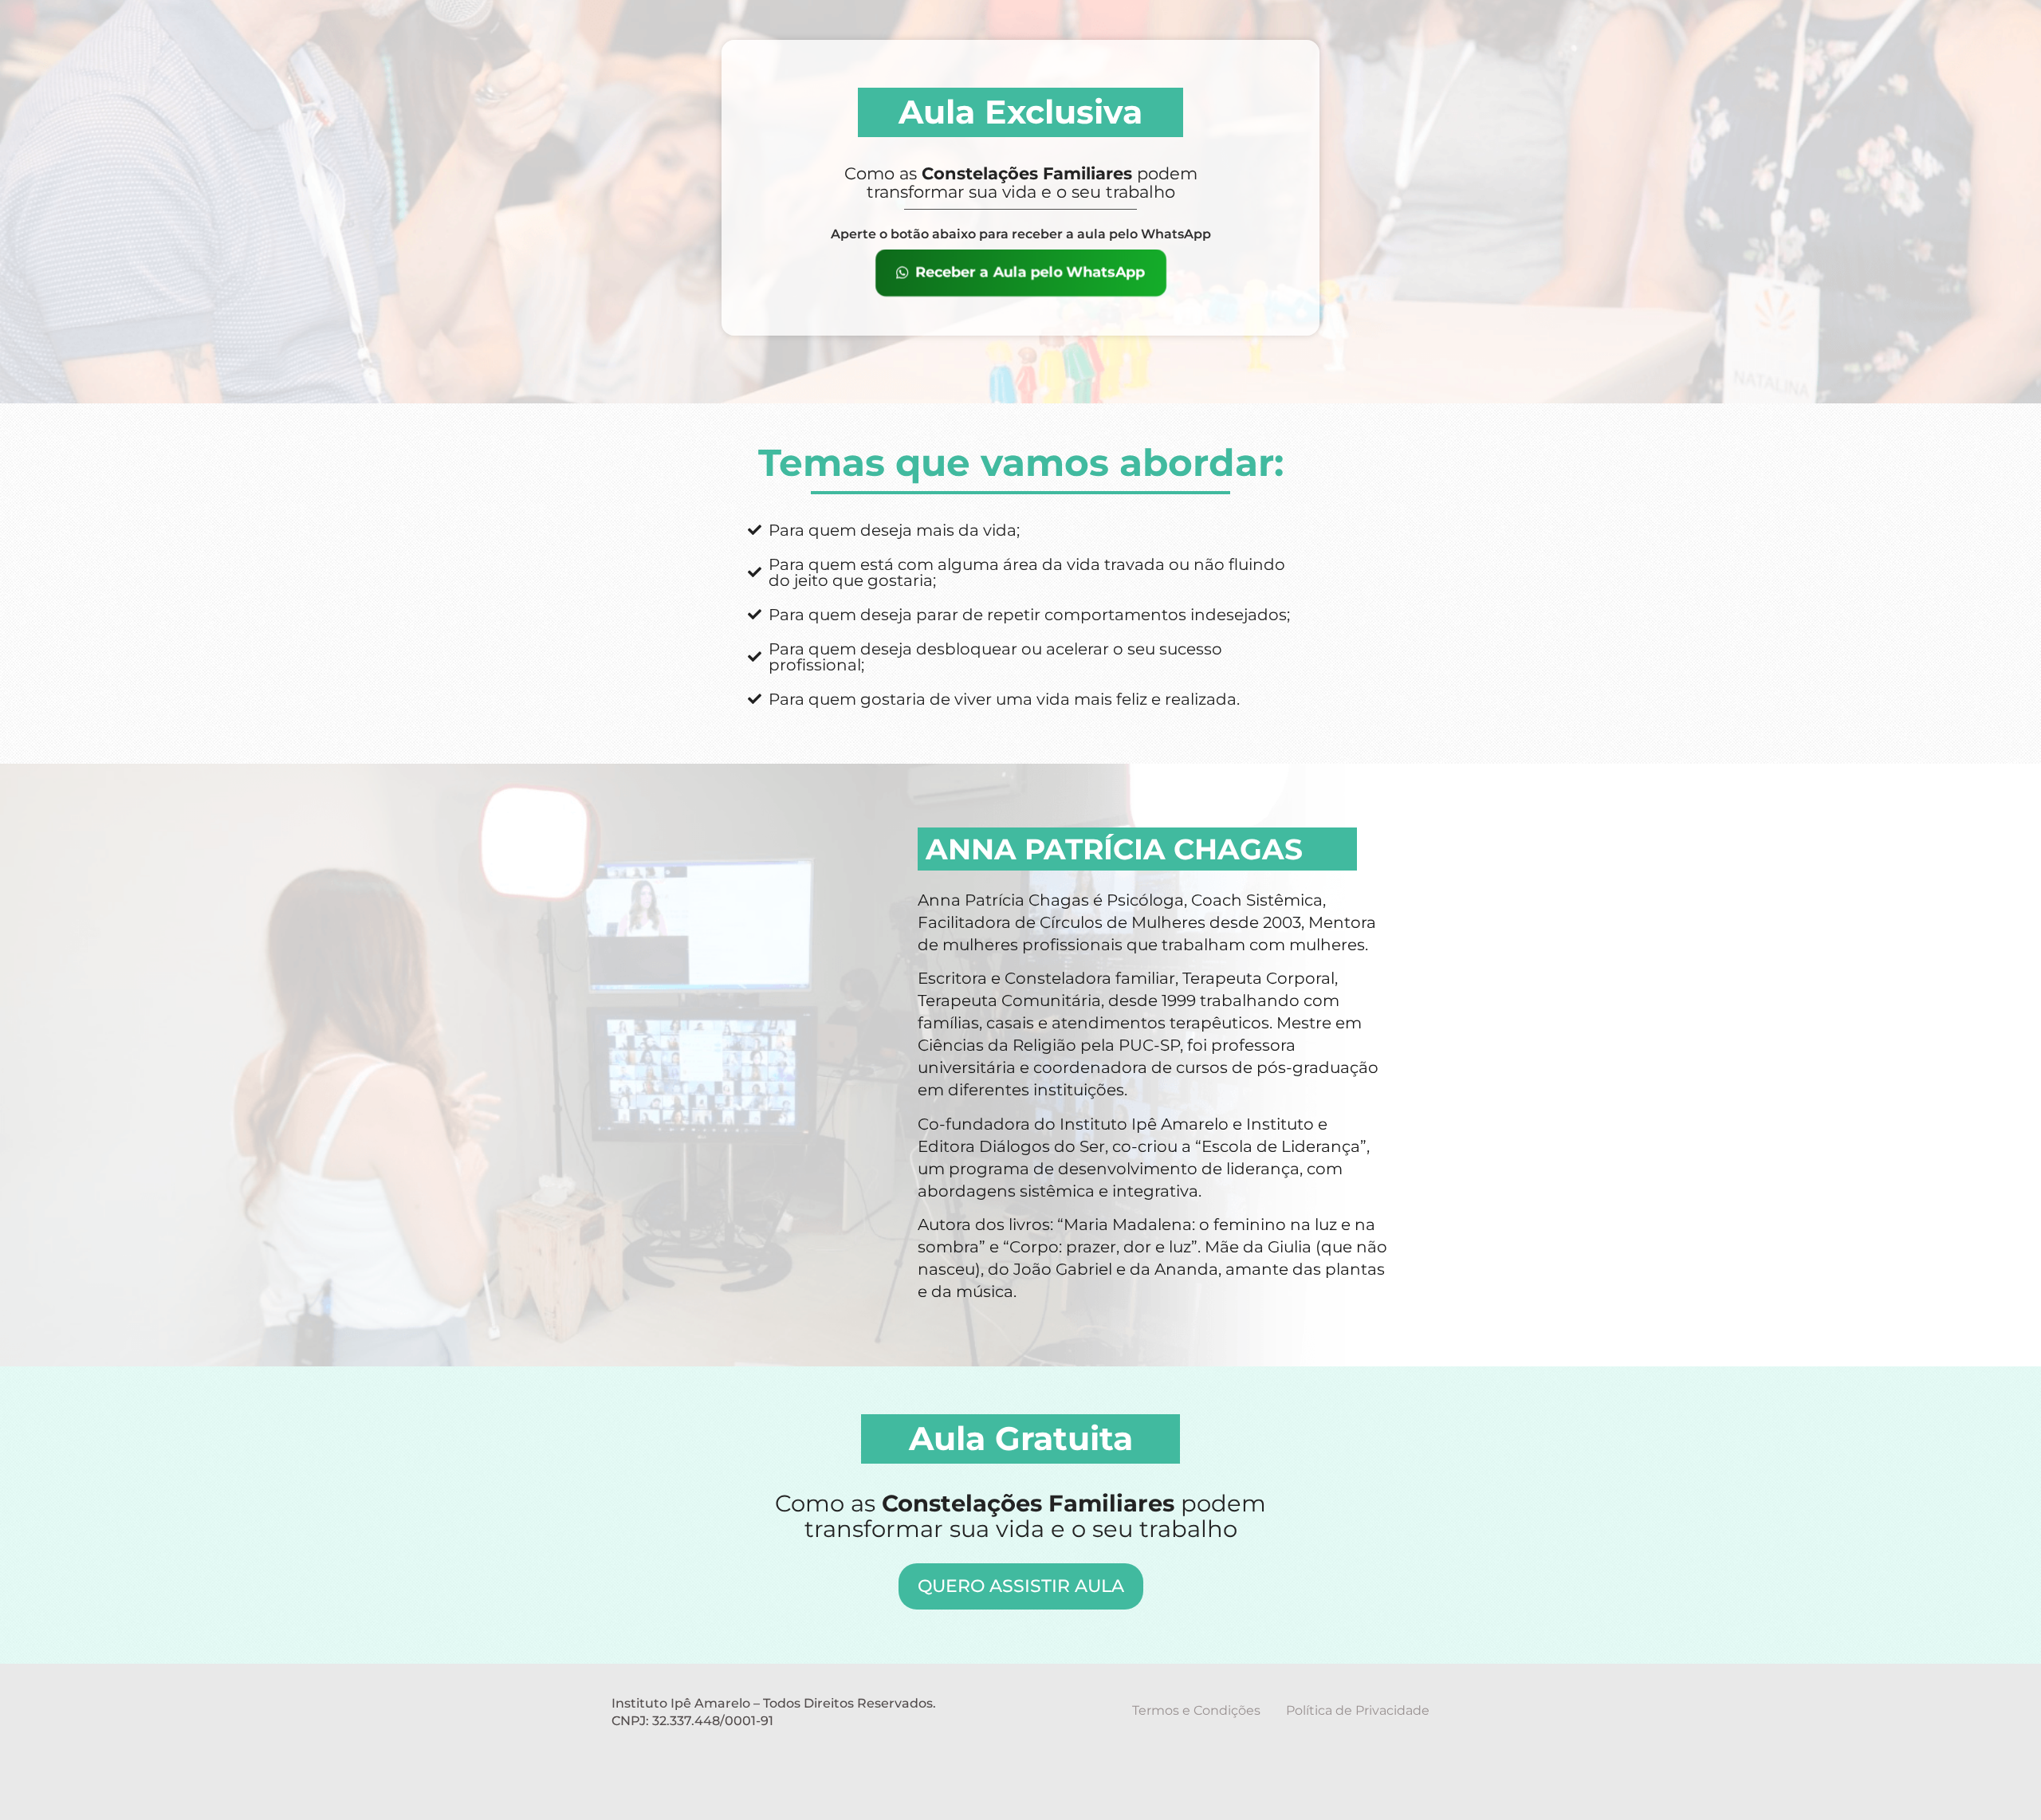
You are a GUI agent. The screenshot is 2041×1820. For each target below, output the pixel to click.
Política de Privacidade (1358, 1710)
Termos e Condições (1196, 1710)
